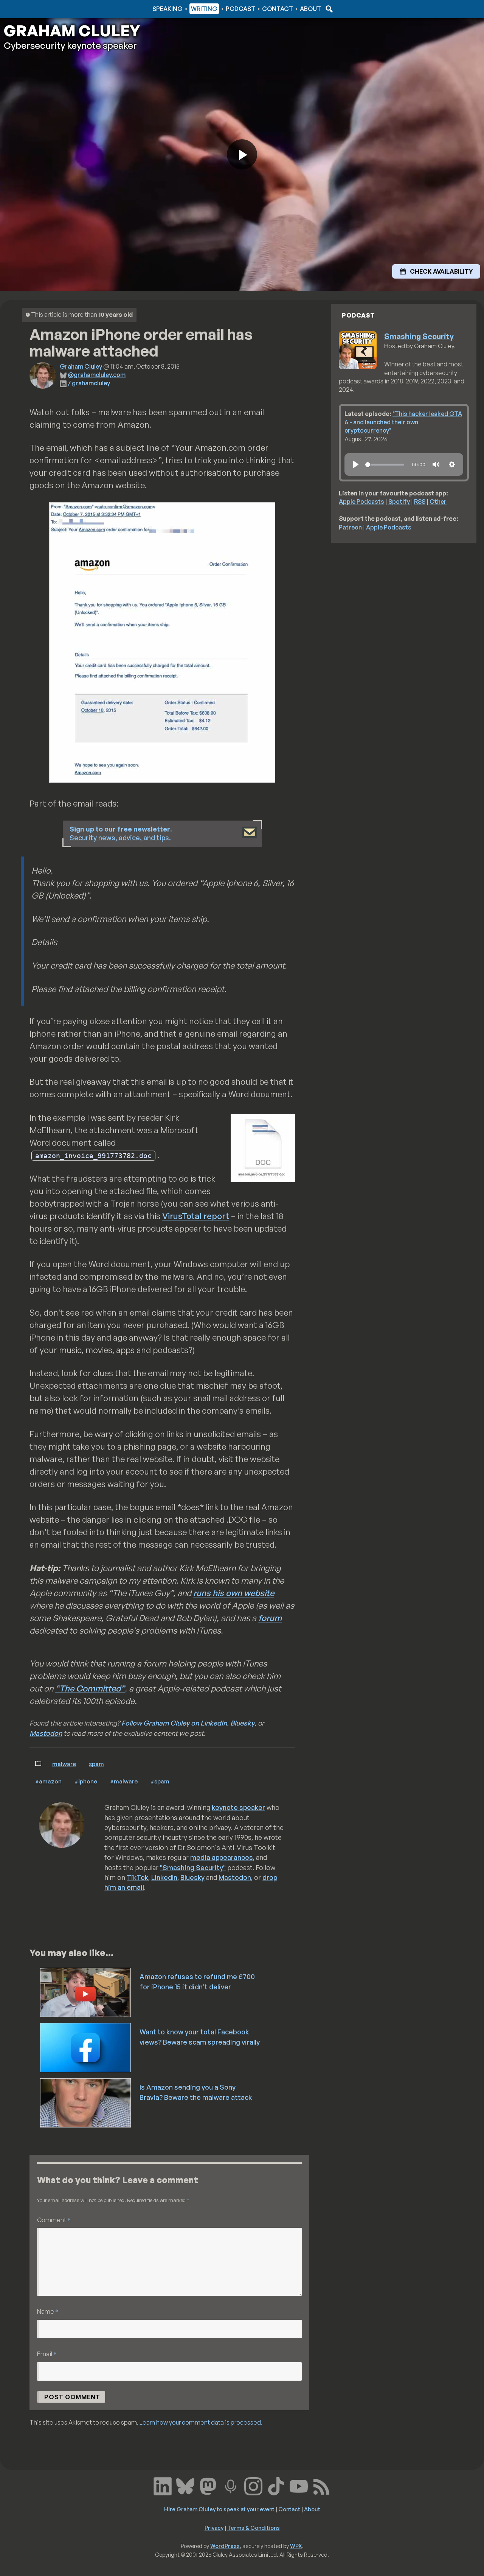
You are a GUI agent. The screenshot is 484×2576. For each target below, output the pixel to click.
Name (48, 2311)
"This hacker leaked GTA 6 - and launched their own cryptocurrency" (403, 422)
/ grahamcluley (89, 383)
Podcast (240, 9)
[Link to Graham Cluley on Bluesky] (185, 2486)
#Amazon (48, 1781)
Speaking (168, 9)
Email (47, 2354)
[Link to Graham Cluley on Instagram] (253, 2486)
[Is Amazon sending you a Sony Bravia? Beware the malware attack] (86, 2102)
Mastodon (46, 1733)
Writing (204, 9)
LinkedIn (164, 1877)
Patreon (350, 527)
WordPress (225, 2546)
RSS (420, 501)
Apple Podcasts (361, 501)
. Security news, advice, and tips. (121, 833)
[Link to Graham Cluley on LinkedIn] (163, 2486)
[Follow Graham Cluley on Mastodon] (208, 2486)
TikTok (137, 1877)
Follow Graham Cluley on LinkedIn (174, 1723)
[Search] (328, 9)
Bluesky (242, 1723)
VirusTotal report (196, 1216)
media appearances (222, 1857)
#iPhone (86, 1781)
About (310, 9)
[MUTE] (436, 464)
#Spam (160, 1781)
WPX (296, 2546)
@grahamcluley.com (97, 375)
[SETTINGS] (452, 464)
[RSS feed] (321, 2486)
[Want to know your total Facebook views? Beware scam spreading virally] (86, 2047)
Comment (54, 2220)
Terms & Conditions (254, 2528)
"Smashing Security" (193, 1867)
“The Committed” (90, 1688)
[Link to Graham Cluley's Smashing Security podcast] (231, 2486)
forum (270, 1618)
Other (438, 501)
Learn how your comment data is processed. (201, 2422)
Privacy (214, 2528)
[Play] (356, 464)
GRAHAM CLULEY (72, 31)
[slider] (385, 465)
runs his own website (234, 1593)
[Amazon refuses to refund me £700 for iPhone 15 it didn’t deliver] (86, 1992)
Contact (278, 9)
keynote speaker (238, 1807)
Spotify (399, 501)
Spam (96, 1764)
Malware (64, 1764)
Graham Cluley (34, 9)
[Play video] (242, 154)
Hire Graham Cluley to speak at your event (219, 2509)
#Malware (124, 1781)
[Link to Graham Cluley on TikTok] (276, 2486)
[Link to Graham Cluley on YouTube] (299, 2486)
